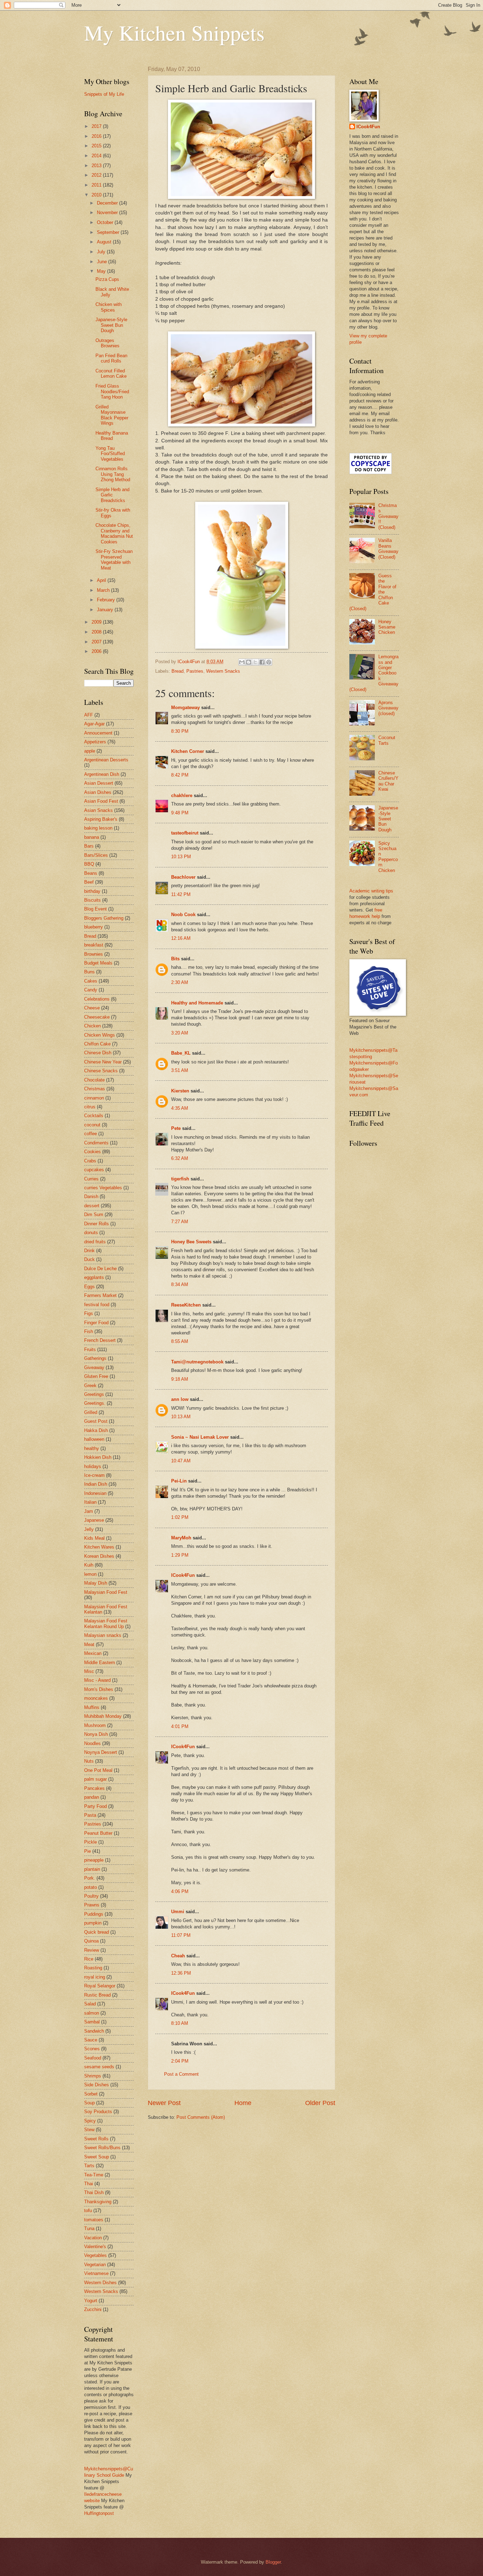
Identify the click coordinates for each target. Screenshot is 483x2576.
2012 (97, 175)
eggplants (94, 1277)
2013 (97, 166)
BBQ (89, 864)
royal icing (95, 1977)
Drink (89, 1251)
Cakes (91, 981)
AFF (89, 715)
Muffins (92, 1707)
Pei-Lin (179, 1481)
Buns (89, 972)
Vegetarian (95, 2265)
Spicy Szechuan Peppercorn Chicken (388, 857)
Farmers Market (100, 1295)
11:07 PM (181, 1935)
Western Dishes (100, 2283)
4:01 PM (180, 1726)
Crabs (90, 1161)
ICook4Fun (183, 1575)
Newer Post (164, 2103)
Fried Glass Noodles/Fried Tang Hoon (112, 391)
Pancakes (94, 1788)
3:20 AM (180, 1033)
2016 (97, 136)
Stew (89, 2130)
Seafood (93, 2058)
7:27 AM (180, 1222)
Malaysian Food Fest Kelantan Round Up (106, 1623)
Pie (88, 1851)
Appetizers (95, 742)
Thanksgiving (98, 2202)
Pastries (195, 671)
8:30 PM (180, 731)
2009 (97, 622)
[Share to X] (255, 662)
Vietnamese (96, 2273)
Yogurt (91, 2301)
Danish (91, 1196)
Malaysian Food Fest (106, 1592)
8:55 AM (180, 1341)
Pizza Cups (107, 279)
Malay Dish (96, 1583)
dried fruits (95, 1242)
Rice (89, 1959)
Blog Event (95, 909)
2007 (97, 642)
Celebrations (97, 999)
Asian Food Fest (101, 801)
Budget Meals (98, 963)
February (107, 600)
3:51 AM (180, 1070)
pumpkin (93, 1923)
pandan (92, 1797)
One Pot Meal (98, 1770)
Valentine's (95, 2247)
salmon (92, 2013)
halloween (94, 1439)
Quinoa (91, 1941)
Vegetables (95, 2255)
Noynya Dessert (101, 1752)
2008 (97, 632)
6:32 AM (180, 1158)
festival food (97, 1305)
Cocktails (94, 1116)
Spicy (90, 2121)
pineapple (94, 1860)
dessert (92, 1206)
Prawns (92, 1905)
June (103, 262)
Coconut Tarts (387, 740)
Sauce (91, 2040)
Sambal (92, 2022)
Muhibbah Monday (103, 1716)
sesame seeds (99, 2067)
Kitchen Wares (99, 1547)
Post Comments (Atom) (201, 2117)
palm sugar (95, 1779)
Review (92, 1950)
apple (90, 751)
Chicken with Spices (109, 307)
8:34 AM (180, 1284)
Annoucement (98, 733)
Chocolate (94, 1080)
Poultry (91, 1896)
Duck (89, 1259)
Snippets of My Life (104, 94)
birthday (92, 891)
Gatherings (95, 1358)
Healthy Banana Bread (112, 436)
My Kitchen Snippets (174, 33)
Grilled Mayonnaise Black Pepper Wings (112, 415)
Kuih (89, 1565)
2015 (97, 146)
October (106, 222)
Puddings (94, 1914)
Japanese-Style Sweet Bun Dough (111, 325)
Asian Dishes (98, 792)
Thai (89, 2184)
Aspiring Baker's (101, 819)
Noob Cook (183, 915)
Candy (91, 990)
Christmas (95, 1089)
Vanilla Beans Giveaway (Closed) (388, 549)
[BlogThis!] (249, 662)
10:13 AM (181, 1417)
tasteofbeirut (185, 833)
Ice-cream (94, 1475)
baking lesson (98, 828)
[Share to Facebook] (262, 662)
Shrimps (93, 2076)
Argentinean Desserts (106, 760)
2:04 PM (180, 2061)
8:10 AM (180, 2023)
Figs (89, 1313)
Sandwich (94, 2031)
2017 (97, 126)
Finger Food (96, 1323)
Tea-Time (94, 2175)
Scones (92, 2049)
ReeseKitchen (186, 1305)
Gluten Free (96, 1376)
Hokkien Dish (98, 1457)
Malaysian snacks (103, 1635)
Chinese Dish (98, 1053)
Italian (90, 1502)
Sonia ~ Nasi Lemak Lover (200, 1437)
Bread (178, 671)
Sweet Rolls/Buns (102, 2148)
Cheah (178, 1956)
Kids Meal (94, 1538)
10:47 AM (181, 1461)
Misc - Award (97, 1680)
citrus (90, 1107)
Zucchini (93, 2309)
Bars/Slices (96, 855)
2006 (97, 651)
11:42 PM (181, 894)
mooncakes (96, 1698)
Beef (89, 882)
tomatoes (94, 2220)
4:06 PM (180, 1891)
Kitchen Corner (188, 751)
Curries (91, 1179)
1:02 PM (180, 1517)
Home (243, 2103)
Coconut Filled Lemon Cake (111, 373)
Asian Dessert (99, 783)
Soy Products (98, 2112)
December (108, 203)
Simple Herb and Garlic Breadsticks (112, 495)
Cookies (92, 1152)
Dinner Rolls (97, 1224)
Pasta (90, 1815)
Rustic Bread (97, 1995)
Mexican (93, 1653)
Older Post (320, 2103)
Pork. (90, 1878)
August (105, 242)
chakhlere (182, 795)
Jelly (89, 1529)
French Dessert (100, 1340)
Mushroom (95, 1725)
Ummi (178, 1912)
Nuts (89, 1761)
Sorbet (91, 2094)
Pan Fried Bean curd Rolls (111, 358)
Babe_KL (181, 1053)
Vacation (93, 2238)
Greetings (94, 1394)
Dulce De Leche (100, 1269)
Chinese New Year (103, 1062)
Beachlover (183, 877)
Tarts (89, 2166)
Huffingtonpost (99, 2513)
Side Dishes (97, 2085)
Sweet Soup (97, 2157)
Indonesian (95, 1493)
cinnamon (94, 1098)
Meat (89, 1644)
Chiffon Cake (97, 1044)
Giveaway (94, 1367)
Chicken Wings (100, 1035)
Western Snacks (223, 671)
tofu (88, 2210)
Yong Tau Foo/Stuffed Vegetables (110, 454)
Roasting (93, 1968)
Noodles (92, 1743)
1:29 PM (180, 1555)
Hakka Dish (96, 1430)
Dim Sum (94, 1215)
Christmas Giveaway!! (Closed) (388, 516)
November (108, 213)
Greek (90, 1386)
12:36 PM (181, 1973)
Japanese (94, 1520)
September (109, 232)
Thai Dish (94, 2192)
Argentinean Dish (102, 774)
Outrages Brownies (107, 343)
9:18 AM (180, 1379)
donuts (91, 1233)
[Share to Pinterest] (269, 662)
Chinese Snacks (101, 1071)
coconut (92, 1125)
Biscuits (92, 900)
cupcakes (94, 1170)
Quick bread (97, 1932)
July (102, 252)
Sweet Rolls (96, 2139)
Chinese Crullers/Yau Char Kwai (388, 781)
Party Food (95, 1806)
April (102, 580)
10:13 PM (181, 857)
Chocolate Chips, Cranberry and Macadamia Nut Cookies (114, 533)
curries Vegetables (103, 1188)
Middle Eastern (100, 1663)
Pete (176, 1128)
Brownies (94, 954)
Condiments (96, 1143)
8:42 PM (180, 775)
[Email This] (242, 662)
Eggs (89, 1287)
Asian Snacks (98, 810)
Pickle (91, 1842)
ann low (180, 1399)
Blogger (273, 2562)
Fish (89, 1331)
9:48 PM (180, 813)
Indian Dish (96, 1484)
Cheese (92, 1008)
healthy (92, 1448)
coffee (91, 1134)
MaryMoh (181, 1538)
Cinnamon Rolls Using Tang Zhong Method (113, 474)
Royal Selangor (100, 1986)
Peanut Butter (98, 1833)
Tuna (89, 2229)
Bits (175, 959)
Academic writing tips (371, 891)
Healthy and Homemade (197, 1003)
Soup (89, 2103)
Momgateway (185, 708)
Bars (89, 846)
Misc (89, 1671)
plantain (92, 1869)
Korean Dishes (99, 1556)
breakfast (94, 945)
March (104, 590)
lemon (90, 1574)
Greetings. (95, 1403)
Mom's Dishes (99, 1689)
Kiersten (180, 1091)
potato (91, 1887)
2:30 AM (180, 982)
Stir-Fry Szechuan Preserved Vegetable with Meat (114, 559)
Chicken (92, 1026)
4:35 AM (180, 1108)
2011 (97, 185)
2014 (97, 156)
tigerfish (180, 1179)
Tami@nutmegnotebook (197, 1362)
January (106, 610)
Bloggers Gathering (104, 918)
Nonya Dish (96, 1734)
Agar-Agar (94, 724)
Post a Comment (181, 2074)
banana (92, 837)
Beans (91, 873)
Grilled (91, 1412)
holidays (93, 1466)
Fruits (90, 1349)
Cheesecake (97, 1017)
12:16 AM (181, 938)
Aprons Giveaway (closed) (388, 708)
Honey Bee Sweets (191, 1242)
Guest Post (96, 1421)
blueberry (94, 927)
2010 (97, 195)
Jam (89, 1511)
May (102, 271)
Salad (90, 2004)
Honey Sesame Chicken (387, 627)
